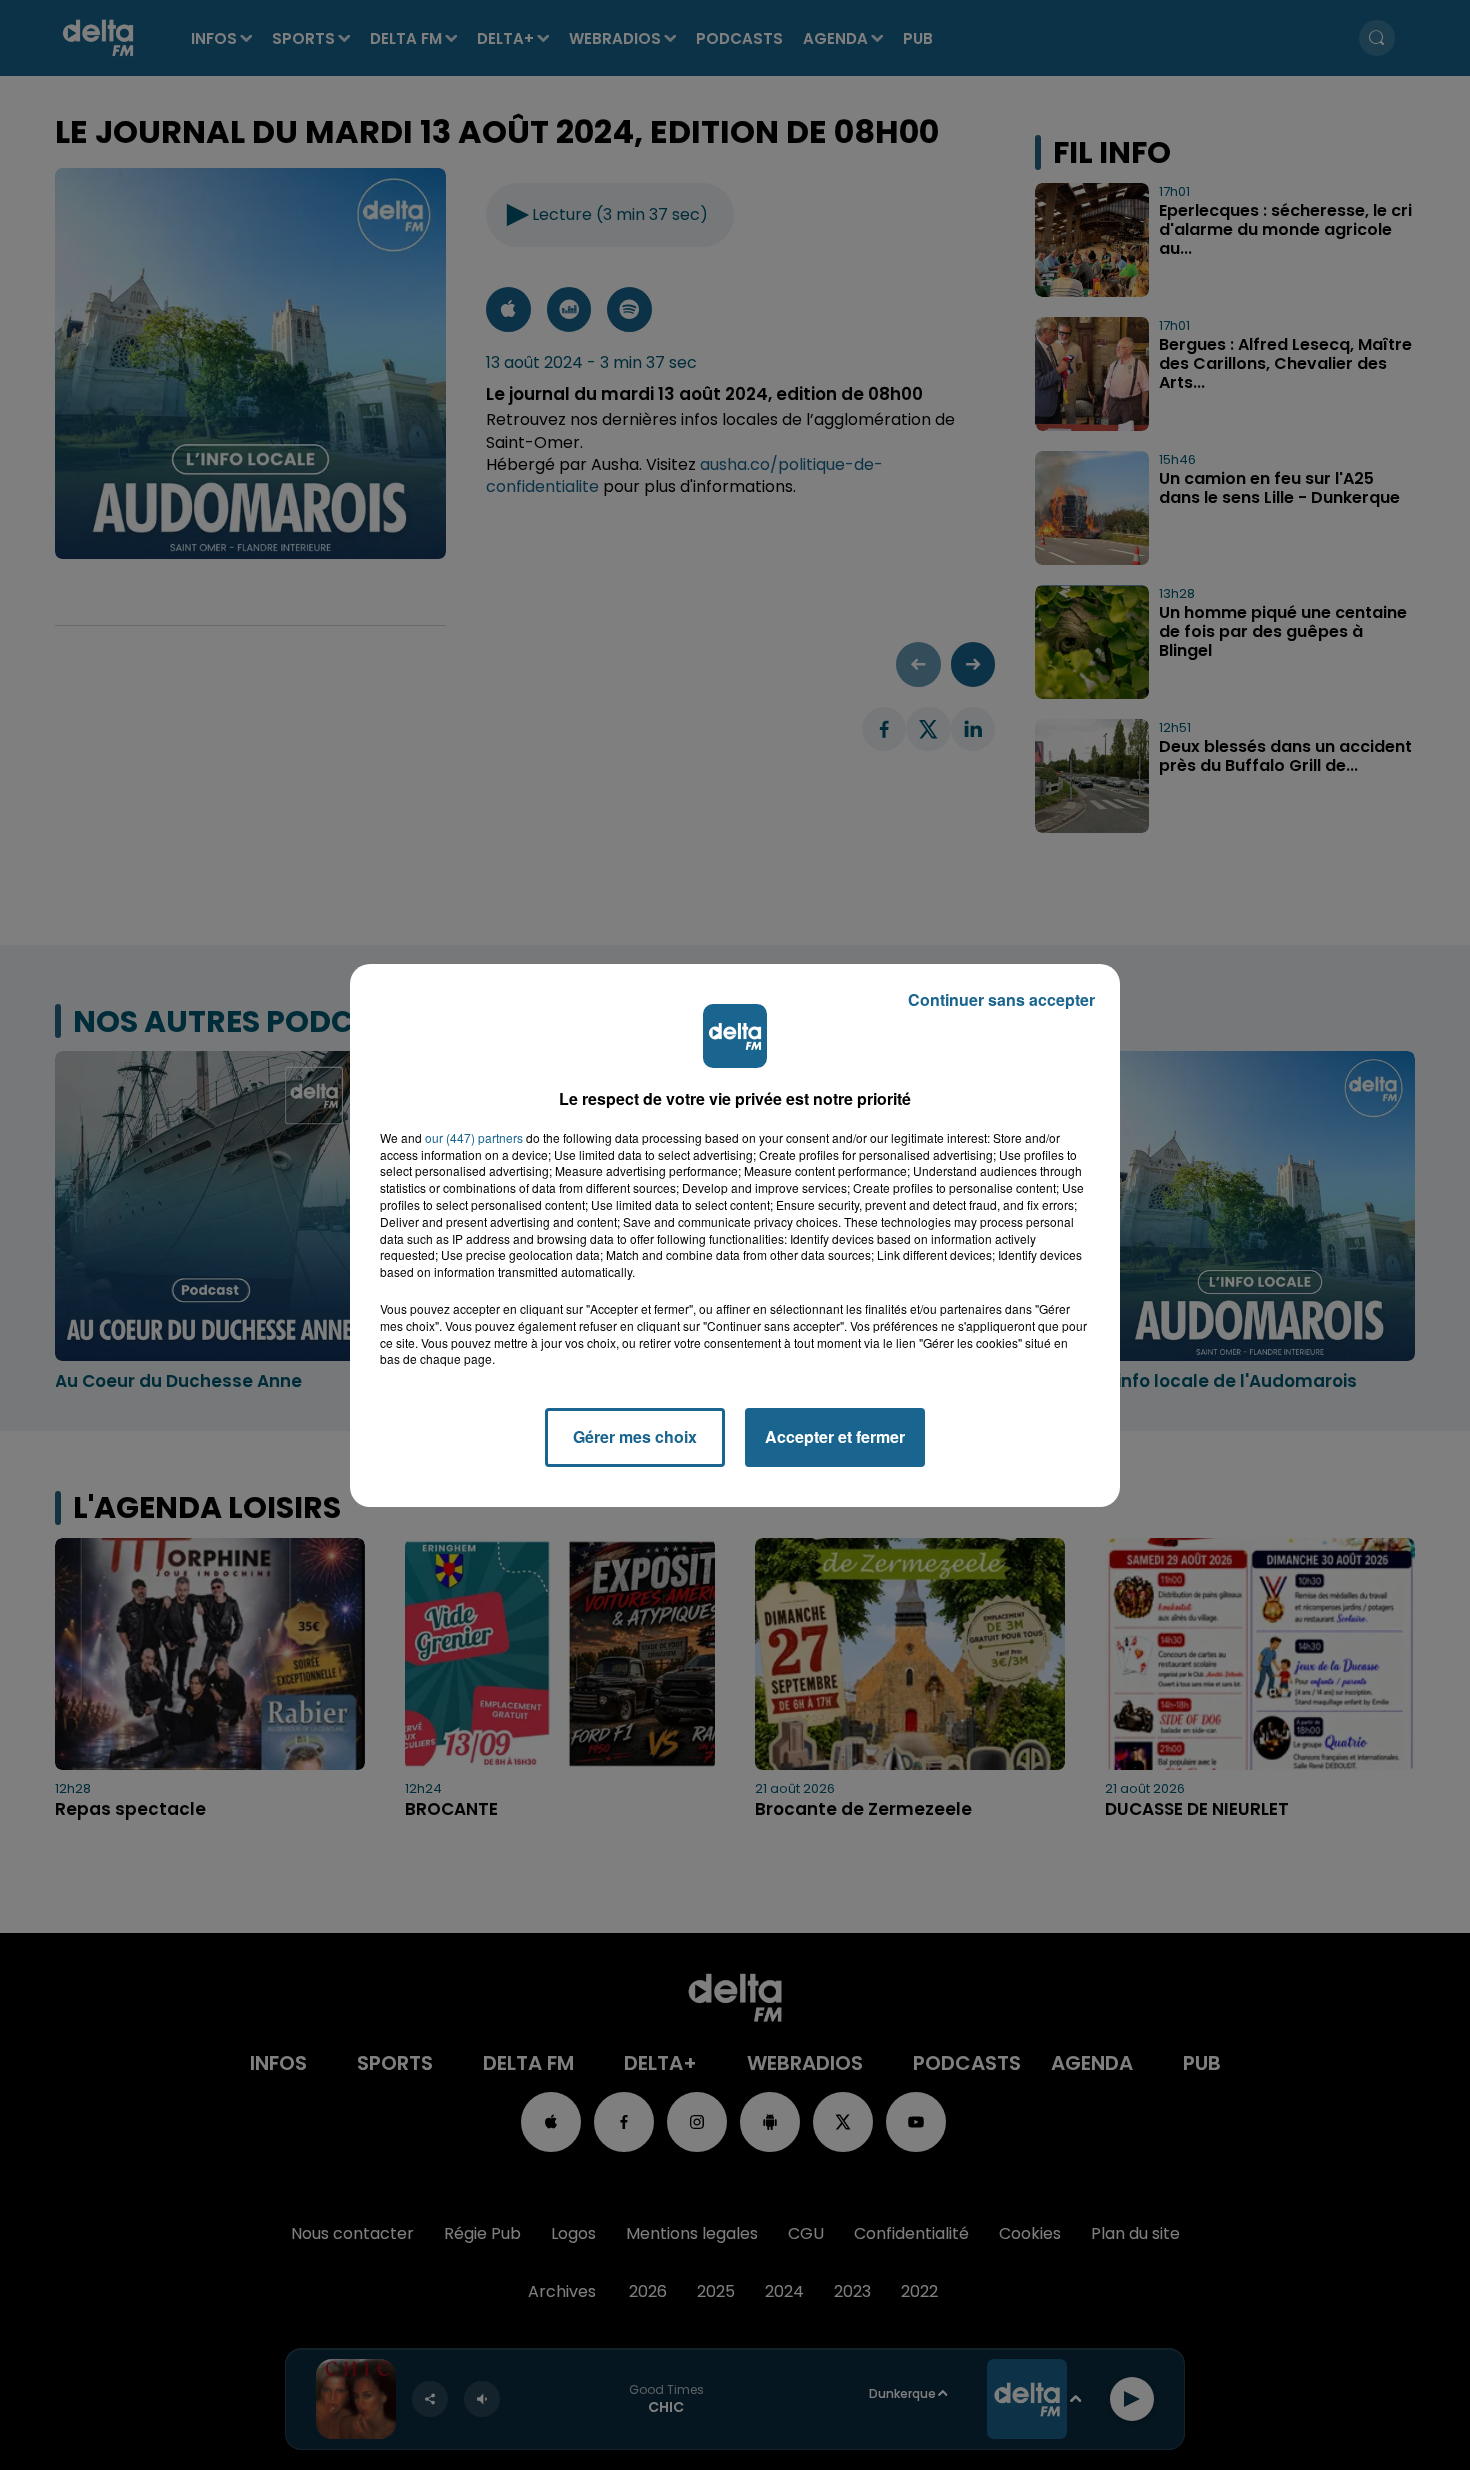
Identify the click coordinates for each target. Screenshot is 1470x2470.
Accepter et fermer (835, 1436)
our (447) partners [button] (474, 1138)
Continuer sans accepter (1001, 999)
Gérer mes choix (635, 1436)
